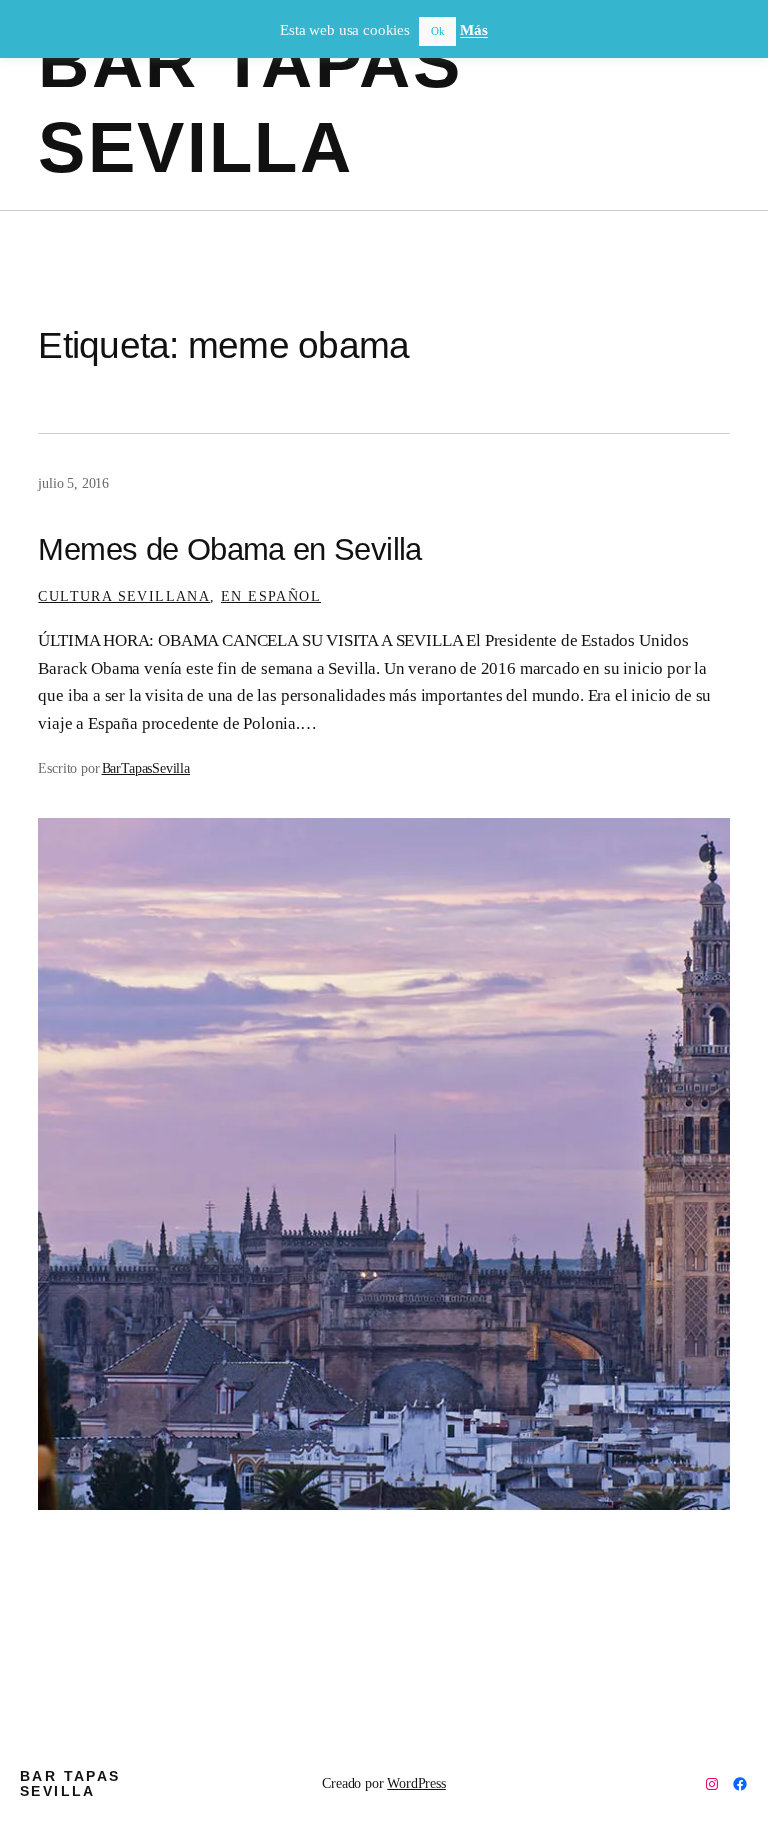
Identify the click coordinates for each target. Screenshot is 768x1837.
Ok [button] (438, 31)
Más (473, 30)
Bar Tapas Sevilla (70, 1783)
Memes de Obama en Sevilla (229, 550)
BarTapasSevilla (146, 768)
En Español (271, 596)
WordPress (416, 1783)
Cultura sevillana (124, 596)
